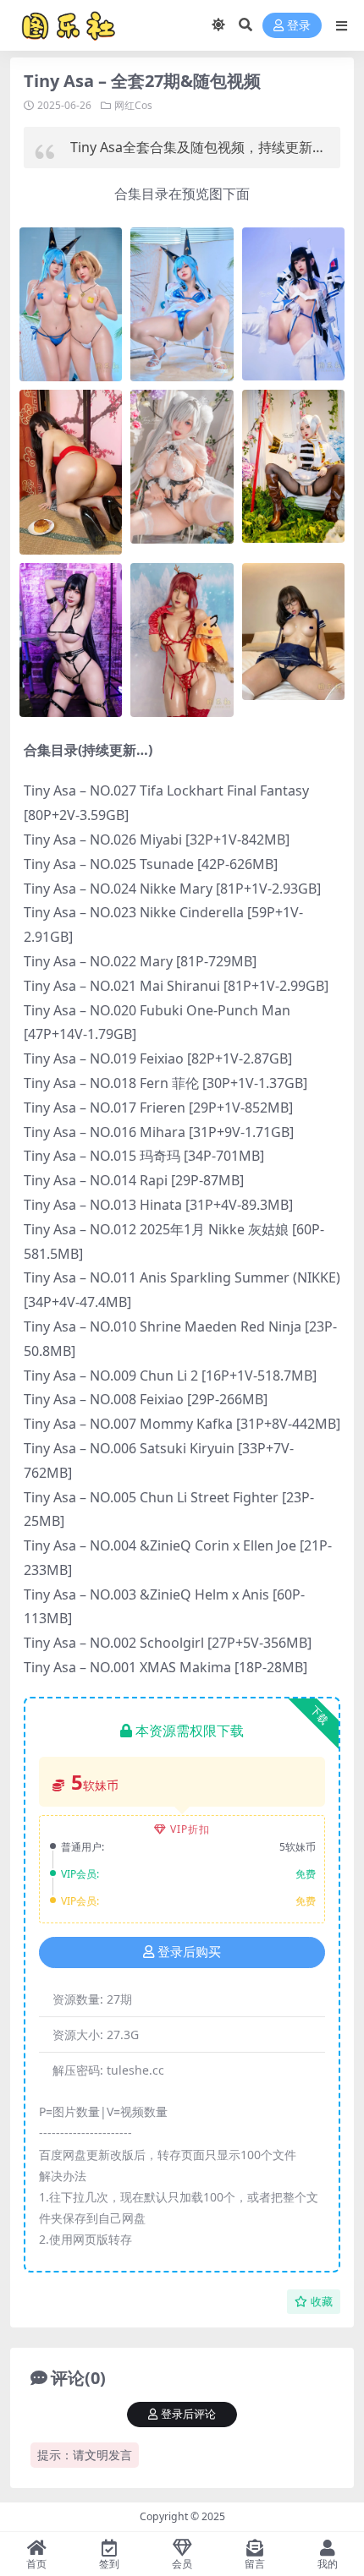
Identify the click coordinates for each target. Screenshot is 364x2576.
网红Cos (133, 105)
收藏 (322, 2302)
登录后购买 (189, 1952)
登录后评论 (188, 2414)
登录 (299, 26)
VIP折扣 (190, 1829)
